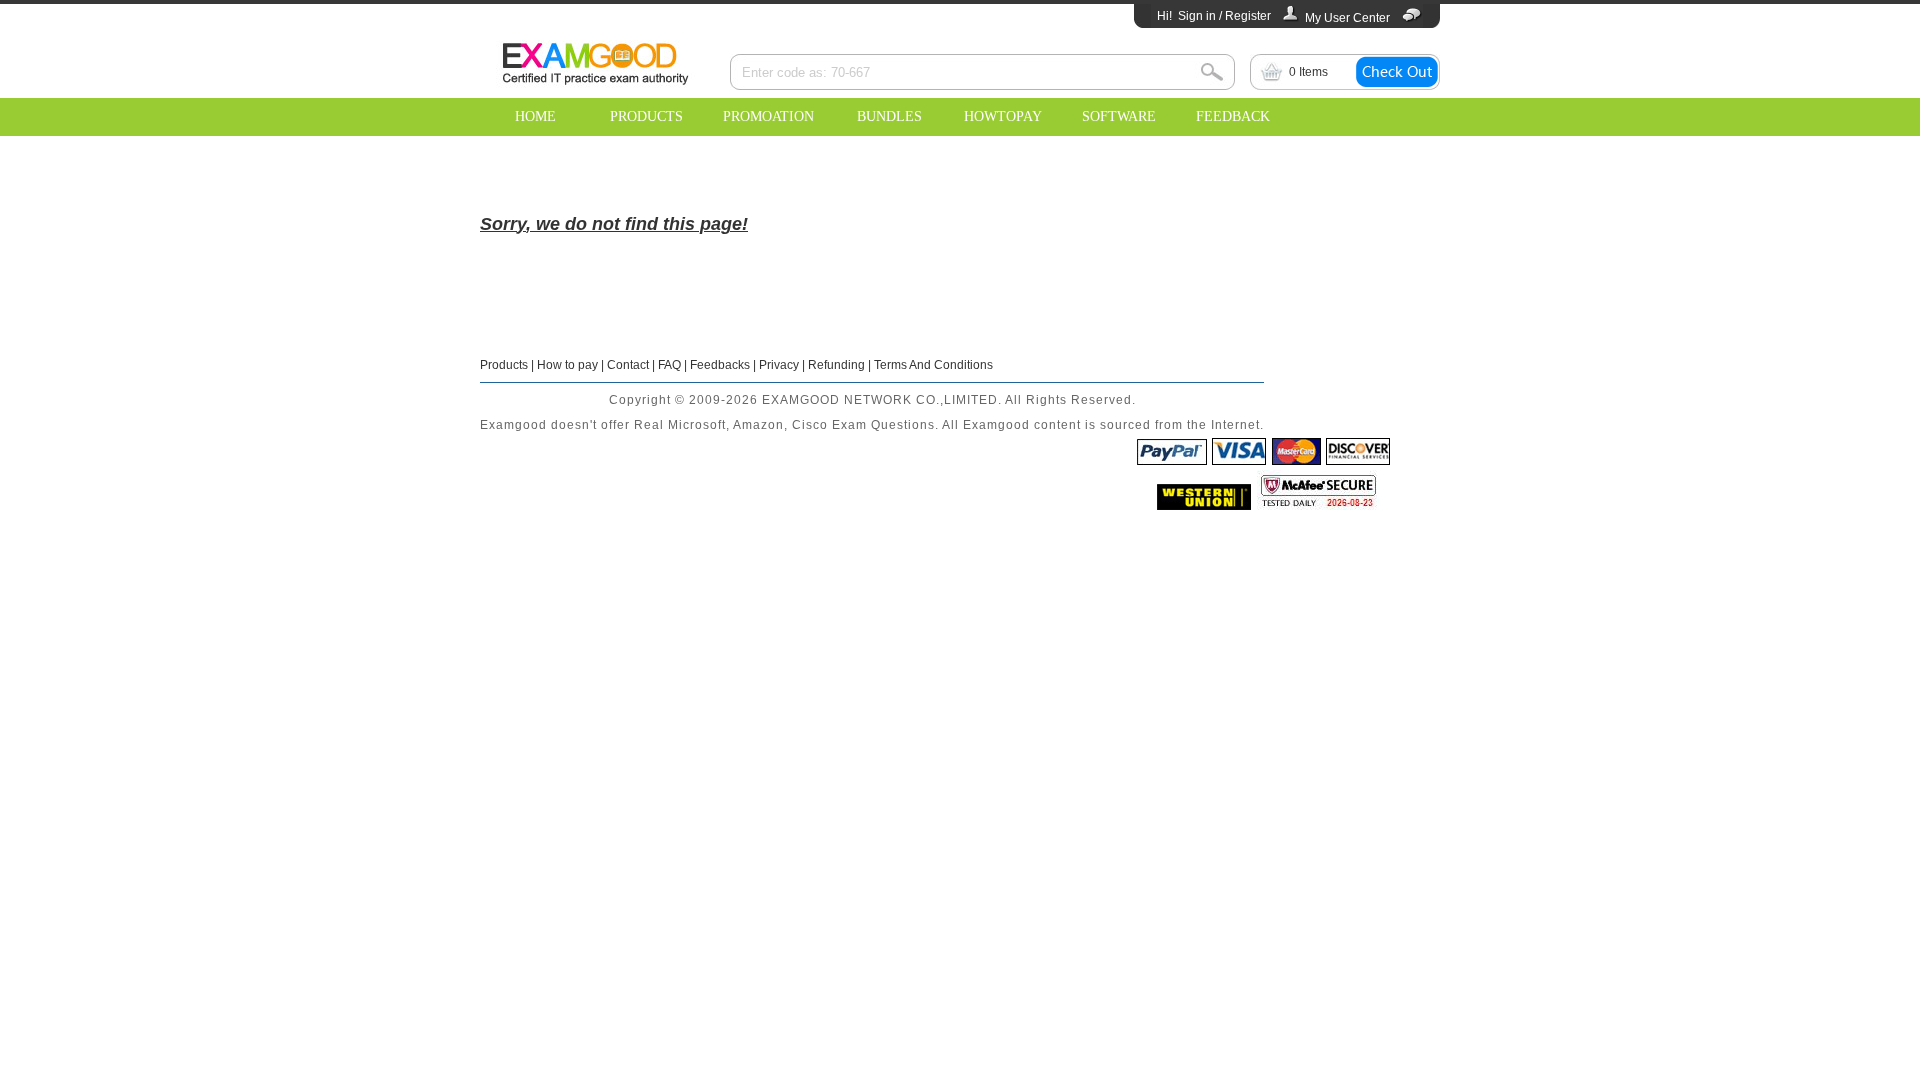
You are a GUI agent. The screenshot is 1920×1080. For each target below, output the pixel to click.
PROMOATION (768, 116)
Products (504, 365)
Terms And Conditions (933, 365)
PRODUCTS (646, 116)
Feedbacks (720, 365)
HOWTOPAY (1003, 116)
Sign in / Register (1224, 16)
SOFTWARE (1119, 116)
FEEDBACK (1233, 116)
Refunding (836, 365)
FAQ (669, 365)
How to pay (567, 365)
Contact (628, 365)
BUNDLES (889, 116)
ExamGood (595, 61)
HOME (535, 116)
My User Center (1347, 18)
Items (1308, 72)
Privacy (779, 365)
